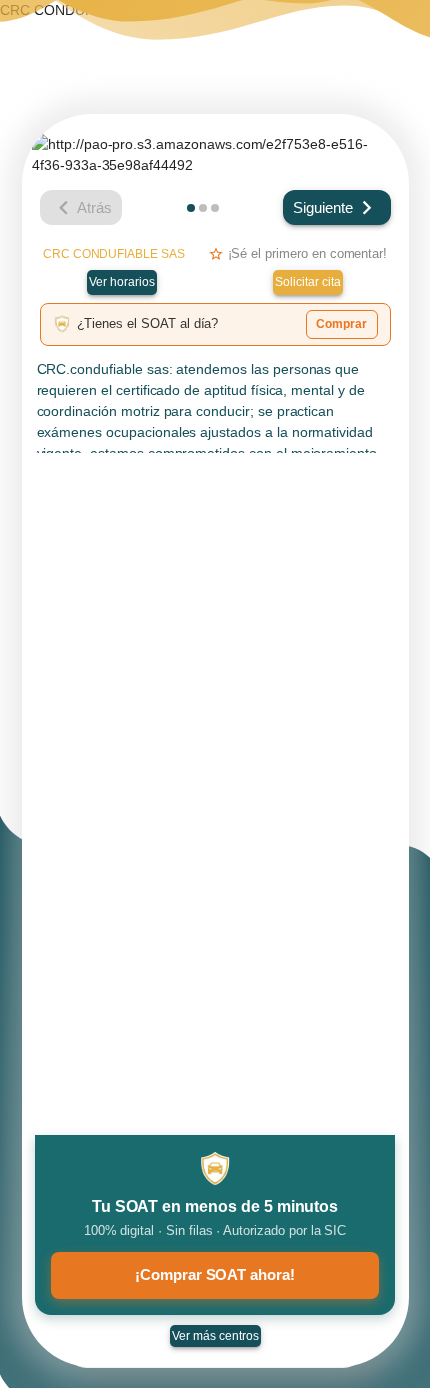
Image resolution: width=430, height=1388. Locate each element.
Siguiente (323, 208)
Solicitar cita (308, 282)
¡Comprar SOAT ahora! (215, 1274)
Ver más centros (215, 1336)
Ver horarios (122, 282)
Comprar (341, 324)
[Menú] (396, 35)
